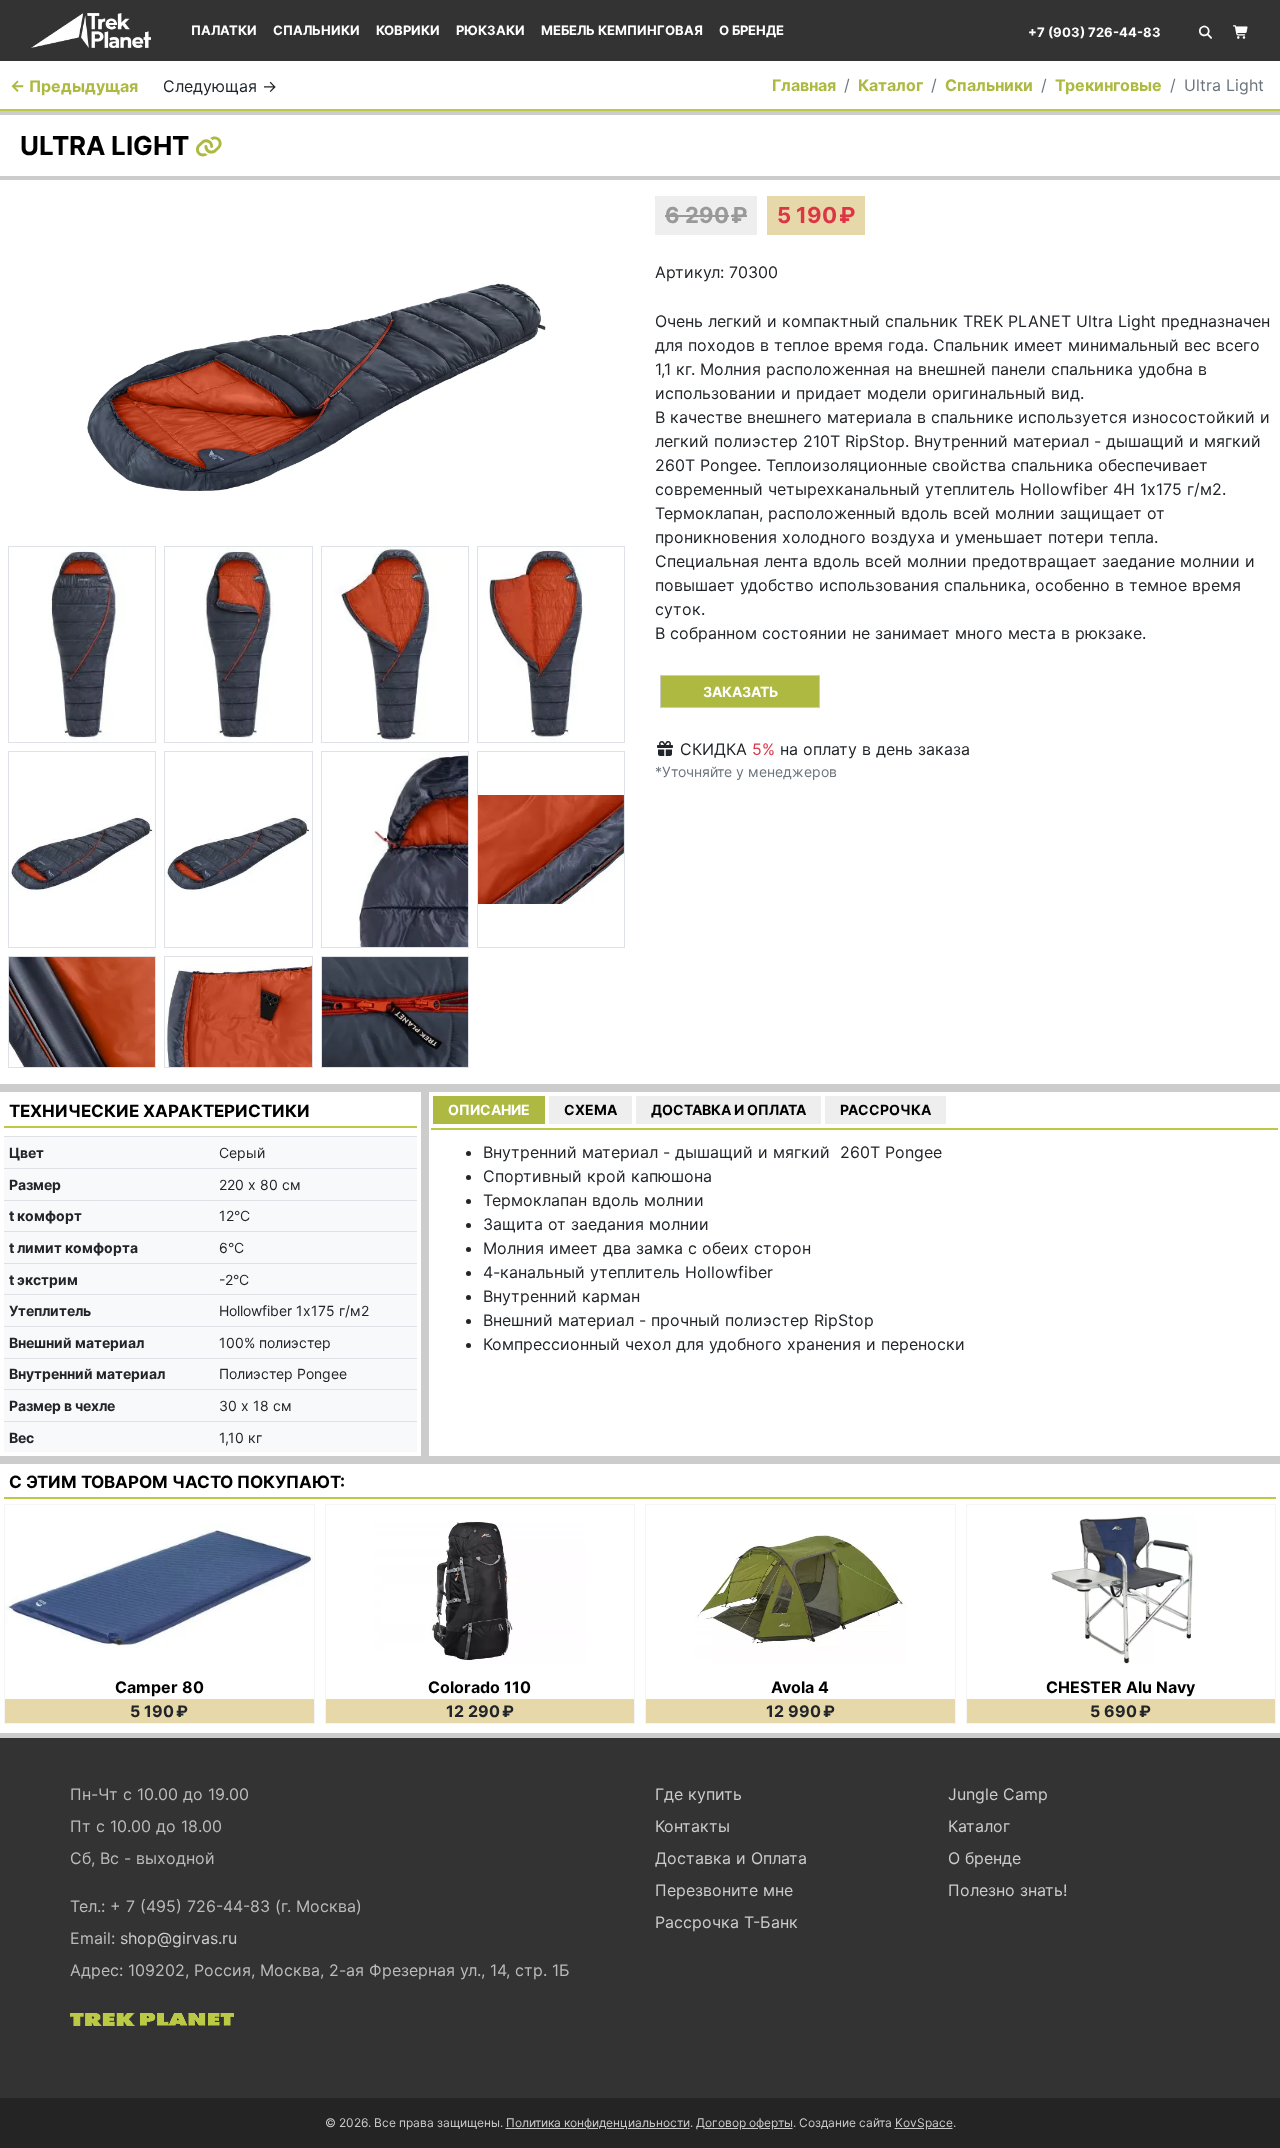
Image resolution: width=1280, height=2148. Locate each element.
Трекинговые (1108, 85)
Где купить (698, 1794)
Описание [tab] (489, 1109)
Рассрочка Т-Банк (726, 1922)
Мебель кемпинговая (622, 30)
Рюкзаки (490, 30)
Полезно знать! (1007, 1890)
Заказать (740, 691)
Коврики (408, 30)
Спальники (316, 30)
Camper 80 (159, 1687)
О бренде (751, 30)
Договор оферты (744, 2122)
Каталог (890, 85)
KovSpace (924, 2122)
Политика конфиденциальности (598, 2122)
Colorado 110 (479, 1687)
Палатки (224, 30)
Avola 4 (800, 1687)
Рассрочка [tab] (885, 1109)
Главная (804, 85)
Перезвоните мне (724, 1890)
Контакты (692, 1826)
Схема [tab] (590, 1109)
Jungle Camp (998, 1794)
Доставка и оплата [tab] (728, 1109)
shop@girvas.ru (178, 1938)
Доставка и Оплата (731, 1858)
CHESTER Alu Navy (1120, 1687)
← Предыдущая (74, 86)
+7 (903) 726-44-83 (1094, 32)
